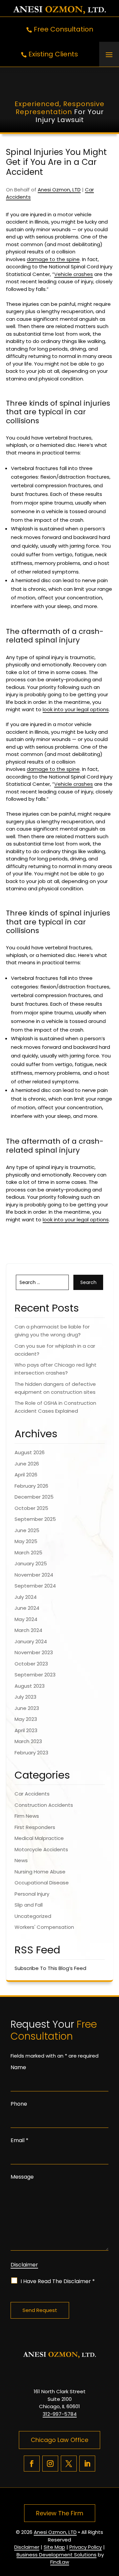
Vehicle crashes (74, 274)
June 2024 (27, 1608)
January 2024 (31, 1641)
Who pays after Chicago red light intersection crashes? (56, 1369)
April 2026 (26, 1475)
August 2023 (30, 1686)
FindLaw (60, 2562)
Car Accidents (32, 1794)
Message (22, 2177)
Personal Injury (32, 1894)
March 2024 (28, 1630)
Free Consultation (63, 29)
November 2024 (34, 1575)
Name (18, 2067)
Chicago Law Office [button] (59, 2440)
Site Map (54, 2547)
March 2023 (28, 1741)
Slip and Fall (29, 1905)
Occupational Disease (42, 1883)
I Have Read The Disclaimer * (58, 2281)
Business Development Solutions (57, 2555)
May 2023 (26, 1719)
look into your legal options (76, 709)
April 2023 (26, 1730)
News (21, 1860)
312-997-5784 (60, 2414)
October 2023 (31, 1664)
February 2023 (31, 1753)
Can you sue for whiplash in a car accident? (55, 1350)
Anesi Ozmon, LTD (59, 190)
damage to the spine (53, 259)
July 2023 (25, 1697)
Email (20, 2140)
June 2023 (27, 1708)
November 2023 (34, 1652)
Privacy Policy (86, 2547)
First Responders (35, 1827)
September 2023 (35, 1675)
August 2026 (30, 1452)
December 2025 (34, 1497)
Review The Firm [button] (60, 2513)
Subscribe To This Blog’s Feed (50, 1968)
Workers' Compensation (44, 1927)
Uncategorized (33, 1916)
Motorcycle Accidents (41, 1849)
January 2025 (31, 1563)
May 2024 (26, 1619)
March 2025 (28, 1553)
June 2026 (27, 1464)
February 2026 (31, 1486)
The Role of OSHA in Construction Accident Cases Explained (55, 1407)
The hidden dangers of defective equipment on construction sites (55, 1388)
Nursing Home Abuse (40, 1872)
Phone (19, 2104)
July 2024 (26, 1597)
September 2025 (35, 1519)
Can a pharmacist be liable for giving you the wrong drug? (52, 1331)
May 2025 (26, 1541)
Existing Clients (53, 54)
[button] (109, 54)
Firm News (27, 1816)
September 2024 (35, 1586)
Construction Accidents (44, 1805)
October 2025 (31, 1508)
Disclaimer (24, 2265)
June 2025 (27, 1530)
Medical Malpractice (39, 1838)
